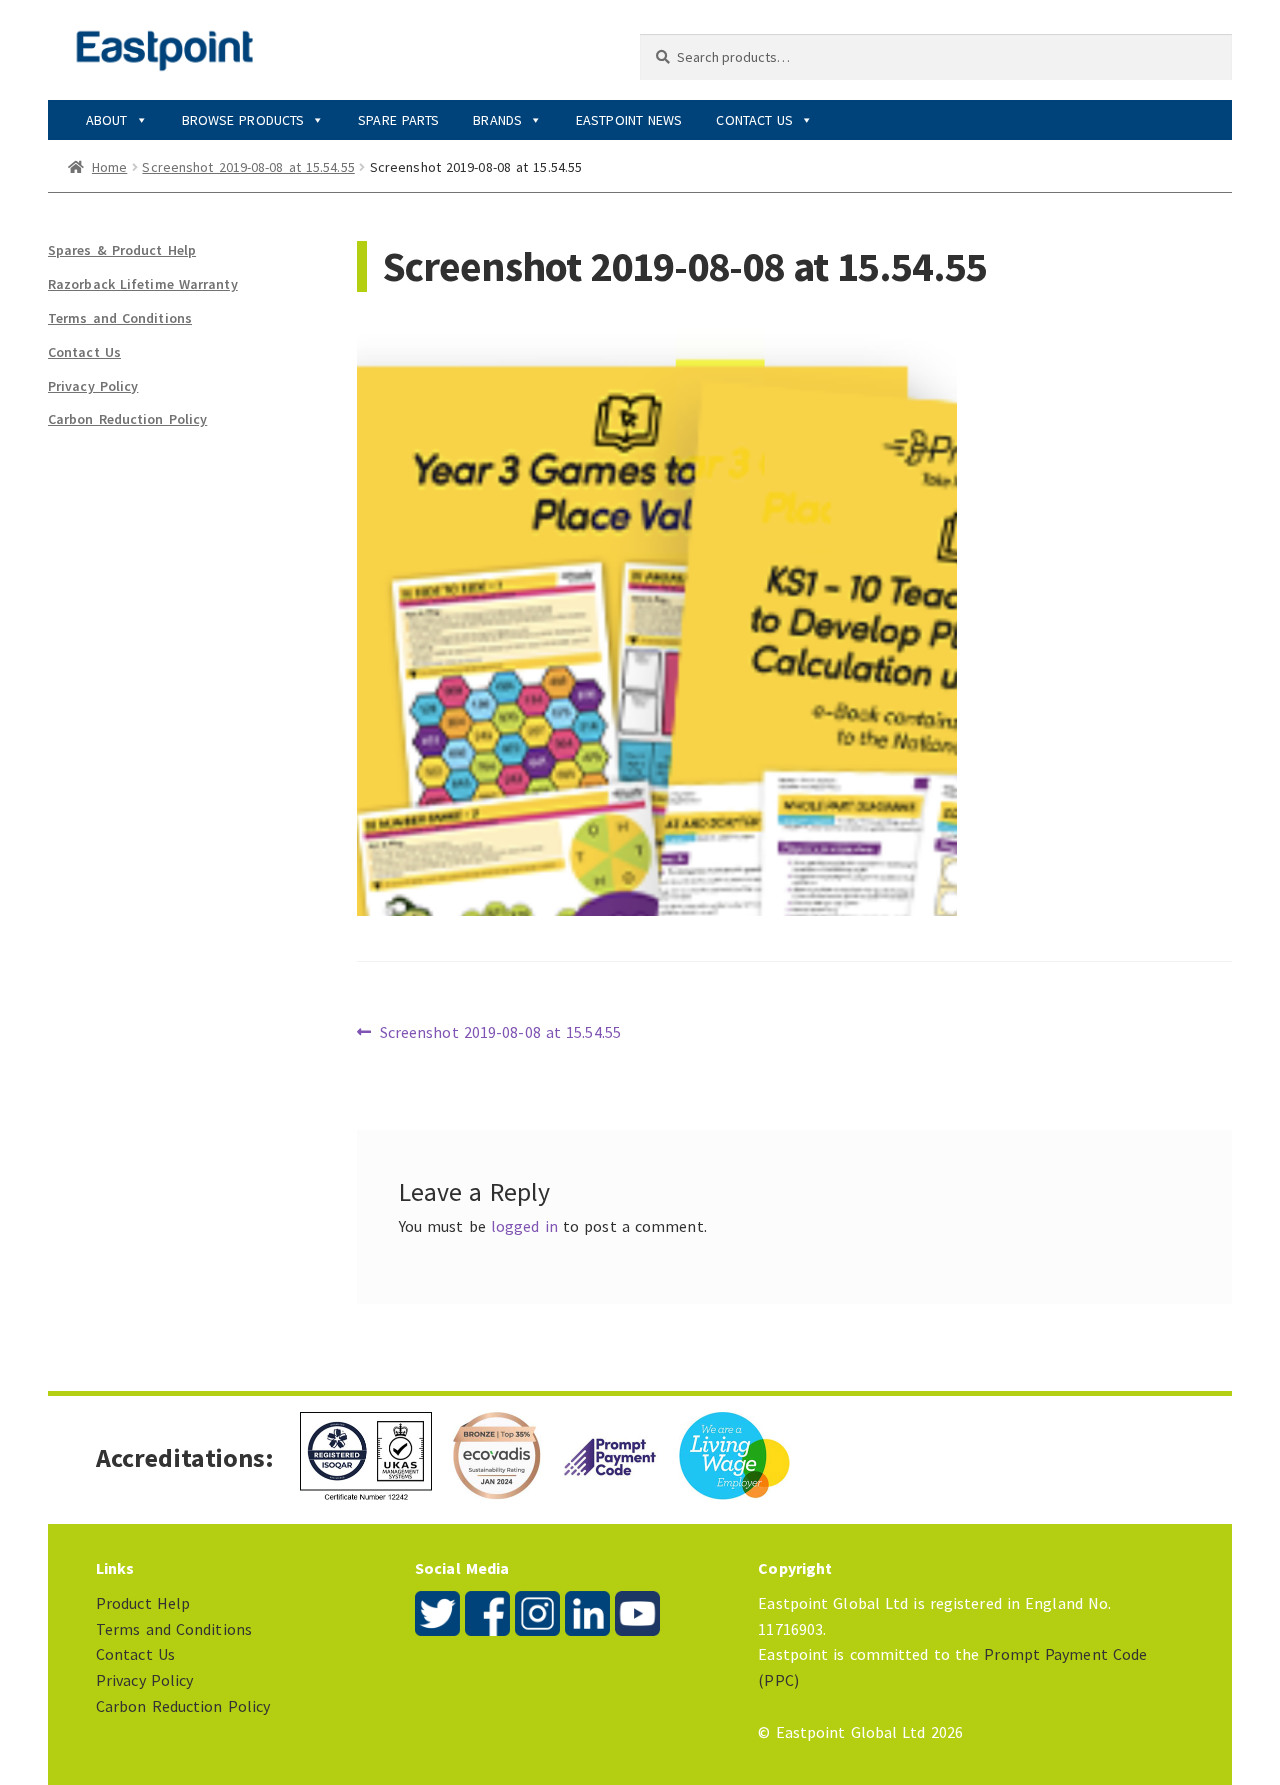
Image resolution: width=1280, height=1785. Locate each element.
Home (109, 167)
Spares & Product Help (122, 250)
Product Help (143, 1603)
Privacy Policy (93, 386)
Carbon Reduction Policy (127, 419)
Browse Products (243, 120)
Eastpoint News (629, 120)
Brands (497, 120)
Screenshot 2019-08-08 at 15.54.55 (248, 167)
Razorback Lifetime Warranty (143, 284)
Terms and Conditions (120, 318)
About (107, 120)
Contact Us (754, 120)
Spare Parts (398, 120)
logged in (524, 1226)
